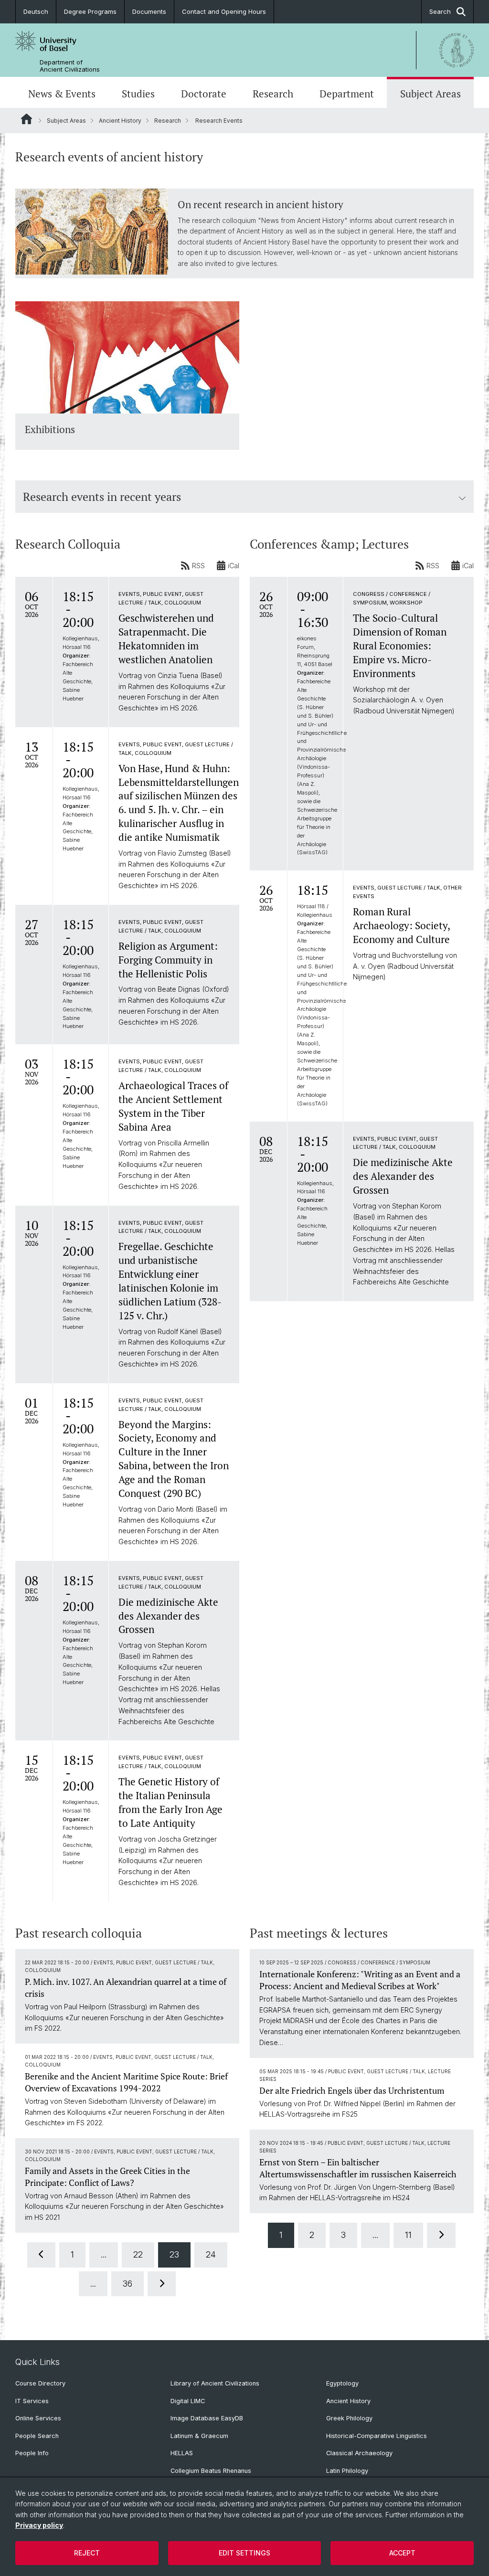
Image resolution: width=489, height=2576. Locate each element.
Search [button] (440, 11)
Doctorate (204, 94)
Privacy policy (39, 2525)
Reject (87, 2553)
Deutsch (36, 11)
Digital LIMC (188, 2401)
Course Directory (40, 2383)
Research (273, 94)
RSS (198, 566)
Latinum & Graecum (199, 2436)
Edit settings (244, 2553)
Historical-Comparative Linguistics (377, 2436)
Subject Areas (431, 94)
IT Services (32, 2401)
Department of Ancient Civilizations (70, 66)
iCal (234, 566)
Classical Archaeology (359, 2453)
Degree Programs (90, 11)
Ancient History (120, 121)
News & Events (62, 94)
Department (347, 94)
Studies (138, 94)
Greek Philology (349, 2418)
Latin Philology (347, 2471)
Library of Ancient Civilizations (215, 2383)
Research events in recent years (102, 497)
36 (128, 2284)
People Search (37, 2436)
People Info (32, 2453)
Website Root (27, 119)
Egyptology (342, 2383)
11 (408, 2235)
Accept (402, 2553)
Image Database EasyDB (207, 2418)
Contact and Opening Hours (224, 11)
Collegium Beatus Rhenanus (211, 2471)
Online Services (38, 2418)
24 (211, 2254)
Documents (149, 11)
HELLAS (182, 2453)
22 (138, 2254)
